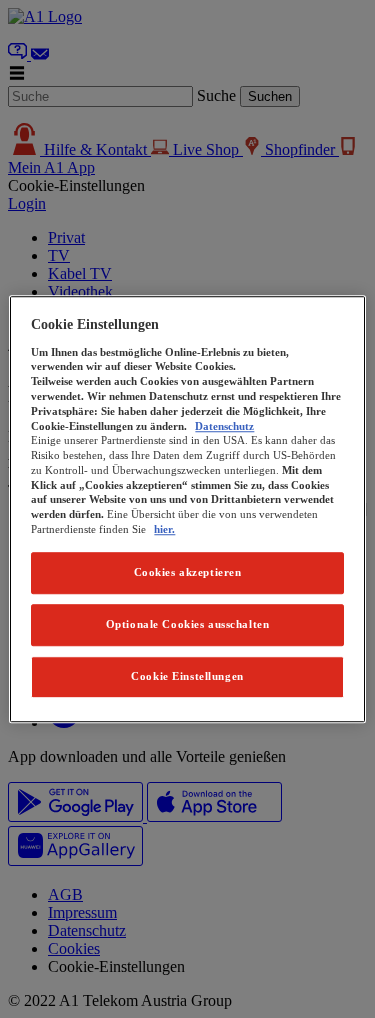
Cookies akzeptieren (188, 572)
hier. (164, 529)
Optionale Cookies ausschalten (188, 624)
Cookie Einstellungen (187, 676)
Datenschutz (224, 426)
